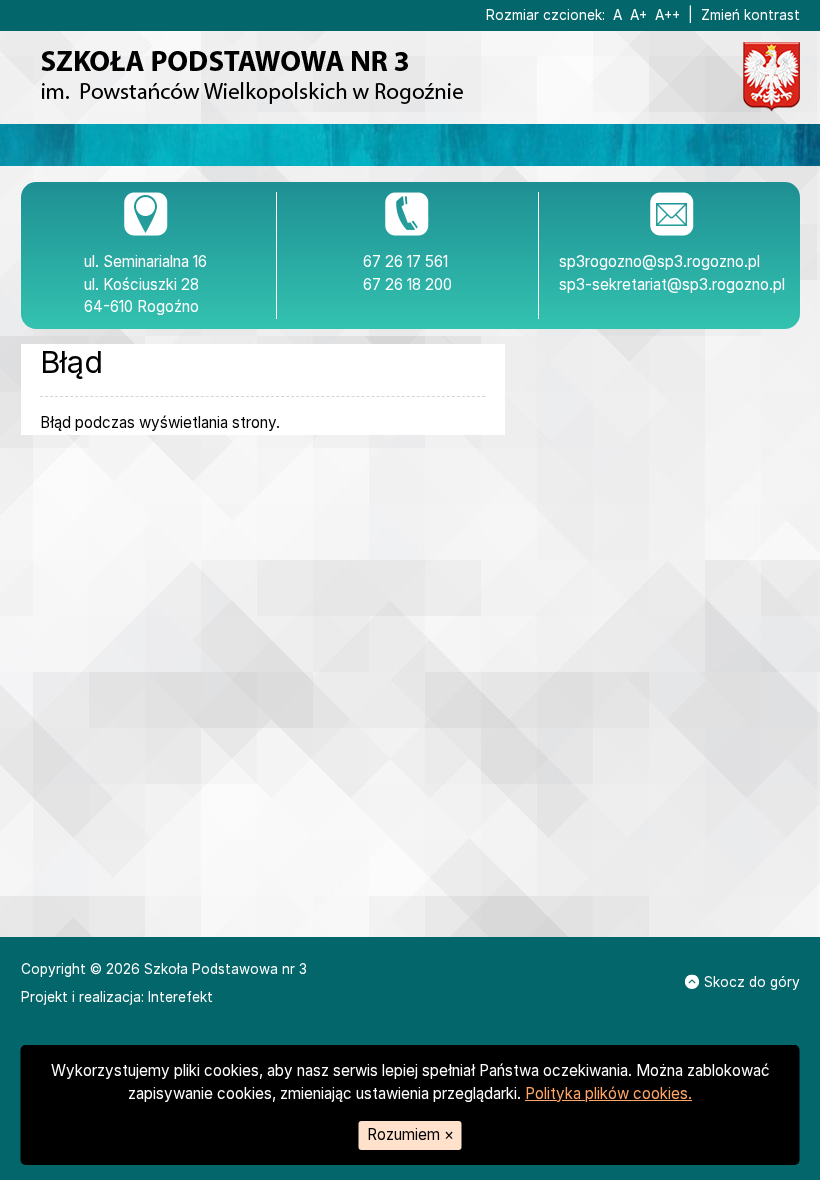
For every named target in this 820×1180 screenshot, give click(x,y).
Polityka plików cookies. (608, 1093)
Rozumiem (410, 1134)
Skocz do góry (752, 982)
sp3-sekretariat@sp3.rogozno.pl (672, 284)
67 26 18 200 (407, 284)
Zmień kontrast (750, 15)
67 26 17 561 (405, 261)
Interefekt (180, 997)
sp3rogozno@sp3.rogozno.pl (659, 261)
